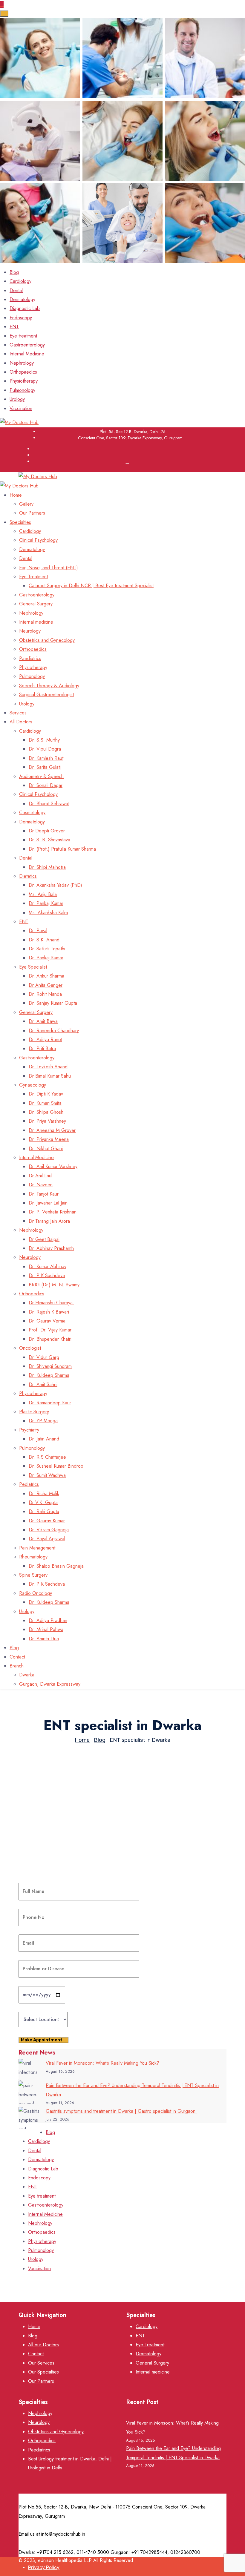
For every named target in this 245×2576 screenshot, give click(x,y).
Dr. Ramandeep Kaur (50, 1403)
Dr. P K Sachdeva (47, 1275)
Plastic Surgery (34, 1412)
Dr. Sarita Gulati (45, 767)
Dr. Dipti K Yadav (46, 1094)
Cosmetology (32, 813)
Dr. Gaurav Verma (47, 1321)
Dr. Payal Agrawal (47, 1539)
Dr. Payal (38, 930)
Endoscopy (21, 318)
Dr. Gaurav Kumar (47, 1521)
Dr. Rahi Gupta (44, 1511)
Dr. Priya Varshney (47, 1121)
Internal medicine (36, 622)
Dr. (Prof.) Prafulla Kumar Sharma (62, 849)
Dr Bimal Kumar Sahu (50, 1076)
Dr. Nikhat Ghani (46, 1149)
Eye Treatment (33, 577)
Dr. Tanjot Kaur (44, 1194)
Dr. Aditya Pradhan (48, 1620)
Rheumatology (33, 1557)
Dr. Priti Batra (42, 1048)
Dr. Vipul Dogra (45, 749)
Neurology (30, 631)
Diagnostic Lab (25, 308)
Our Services (41, 2363)
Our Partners (32, 513)
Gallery (26, 504)
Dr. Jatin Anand (44, 1439)
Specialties (20, 522)
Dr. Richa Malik (44, 1493)
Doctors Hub (32, 1814)
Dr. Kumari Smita (45, 1103)
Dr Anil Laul (40, 1176)
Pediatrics (29, 1484)
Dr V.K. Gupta (43, 1502)
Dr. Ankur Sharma (46, 976)
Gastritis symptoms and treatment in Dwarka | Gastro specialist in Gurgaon (121, 2111)
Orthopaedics (23, 372)
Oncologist (30, 1348)
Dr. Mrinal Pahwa (46, 1629)
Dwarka (27, 1675)
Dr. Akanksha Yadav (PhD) (55, 885)
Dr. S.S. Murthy (44, 740)
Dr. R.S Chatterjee (47, 1457)
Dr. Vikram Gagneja (49, 1530)
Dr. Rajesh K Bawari (49, 1312)
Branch (17, 1666)
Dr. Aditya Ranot (45, 1040)
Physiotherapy (24, 381)
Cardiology (20, 281)
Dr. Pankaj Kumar (46, 903)
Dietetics (28, 876)
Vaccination (21, 408)
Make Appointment (42, 2040)
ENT (14, 327)
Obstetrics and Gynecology (47, 640)
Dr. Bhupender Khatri (50, 1339)
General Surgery (36, 604)
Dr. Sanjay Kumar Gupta (53, 1003)
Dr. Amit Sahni (43, 1384)
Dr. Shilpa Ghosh (46, 1112)
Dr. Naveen (41, 1185)
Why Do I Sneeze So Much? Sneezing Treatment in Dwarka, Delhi (122, 1829)
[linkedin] (127, 461)
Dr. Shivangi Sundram (50, 1366)
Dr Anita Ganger (46, 985)
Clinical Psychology (38, 540)
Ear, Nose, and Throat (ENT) (49, 568)
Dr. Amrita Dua (44, 1639)
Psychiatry (29, 1430)
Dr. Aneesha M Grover (52, 1130)
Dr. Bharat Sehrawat (49, 804)
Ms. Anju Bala (43, 894)
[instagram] (127, 455)
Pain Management (37, 1548)
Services (18, 713)
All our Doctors (43, 2345)
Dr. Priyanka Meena (49, 1139)
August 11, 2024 (62, 1814)
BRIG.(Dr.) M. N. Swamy (54, 1285)
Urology (17, 399)
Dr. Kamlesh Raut (46, 758)
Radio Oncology (36, 1593)
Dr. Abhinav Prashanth (51, 1248)
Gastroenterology (27, 345)
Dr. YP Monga (43, 1421)
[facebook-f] (127, 449)
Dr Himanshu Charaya (51, 1303)
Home (16, 495)
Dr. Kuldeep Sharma (49, 1375)
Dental (16, 290)
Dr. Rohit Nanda (45, 994)
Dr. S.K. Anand (44, 940)
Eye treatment (23, 336)
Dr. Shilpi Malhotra (47, 867)
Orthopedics (32, 1294)
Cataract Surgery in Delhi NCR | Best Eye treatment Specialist (91, 586)
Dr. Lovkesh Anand (48, 1067)
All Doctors (21, 722)
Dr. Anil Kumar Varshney (53, 1166)
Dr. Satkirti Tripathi (47, 949)
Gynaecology (33, 1085)
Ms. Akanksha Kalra (48, 913)
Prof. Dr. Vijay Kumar (50, 1330)
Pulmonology (22, 390)
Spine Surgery (33, 1575)
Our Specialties (43, 2372)
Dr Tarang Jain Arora (49, 1221)
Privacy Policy (44, 2567)
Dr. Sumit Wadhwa (47, 1475)
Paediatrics (30, 658)
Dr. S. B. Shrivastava (49, 840)
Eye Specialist (33, 967)
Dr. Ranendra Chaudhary (54, 1031)
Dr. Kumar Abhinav (48, 1266)
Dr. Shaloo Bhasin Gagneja (56, 1566)
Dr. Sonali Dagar (46, 785)
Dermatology (22, 299)
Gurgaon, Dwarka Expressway (50, 1684)
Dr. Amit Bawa (43, 1021)
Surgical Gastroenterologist (46, 695)
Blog (14, 272)
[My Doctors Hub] (19, 422)
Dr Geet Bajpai (44, 1239)
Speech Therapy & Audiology (49, 686)
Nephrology (22, 363)
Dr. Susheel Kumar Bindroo (56, 1466)
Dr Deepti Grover (47, 831)
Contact (17, 1657)
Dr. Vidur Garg (44, 1357)
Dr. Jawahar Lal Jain (48, 1203)
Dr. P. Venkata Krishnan (53, 1212)
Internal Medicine (27, 354)
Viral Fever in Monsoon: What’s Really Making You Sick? (102, 2063)
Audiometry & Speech (41, 776)
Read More (30, 1871)
